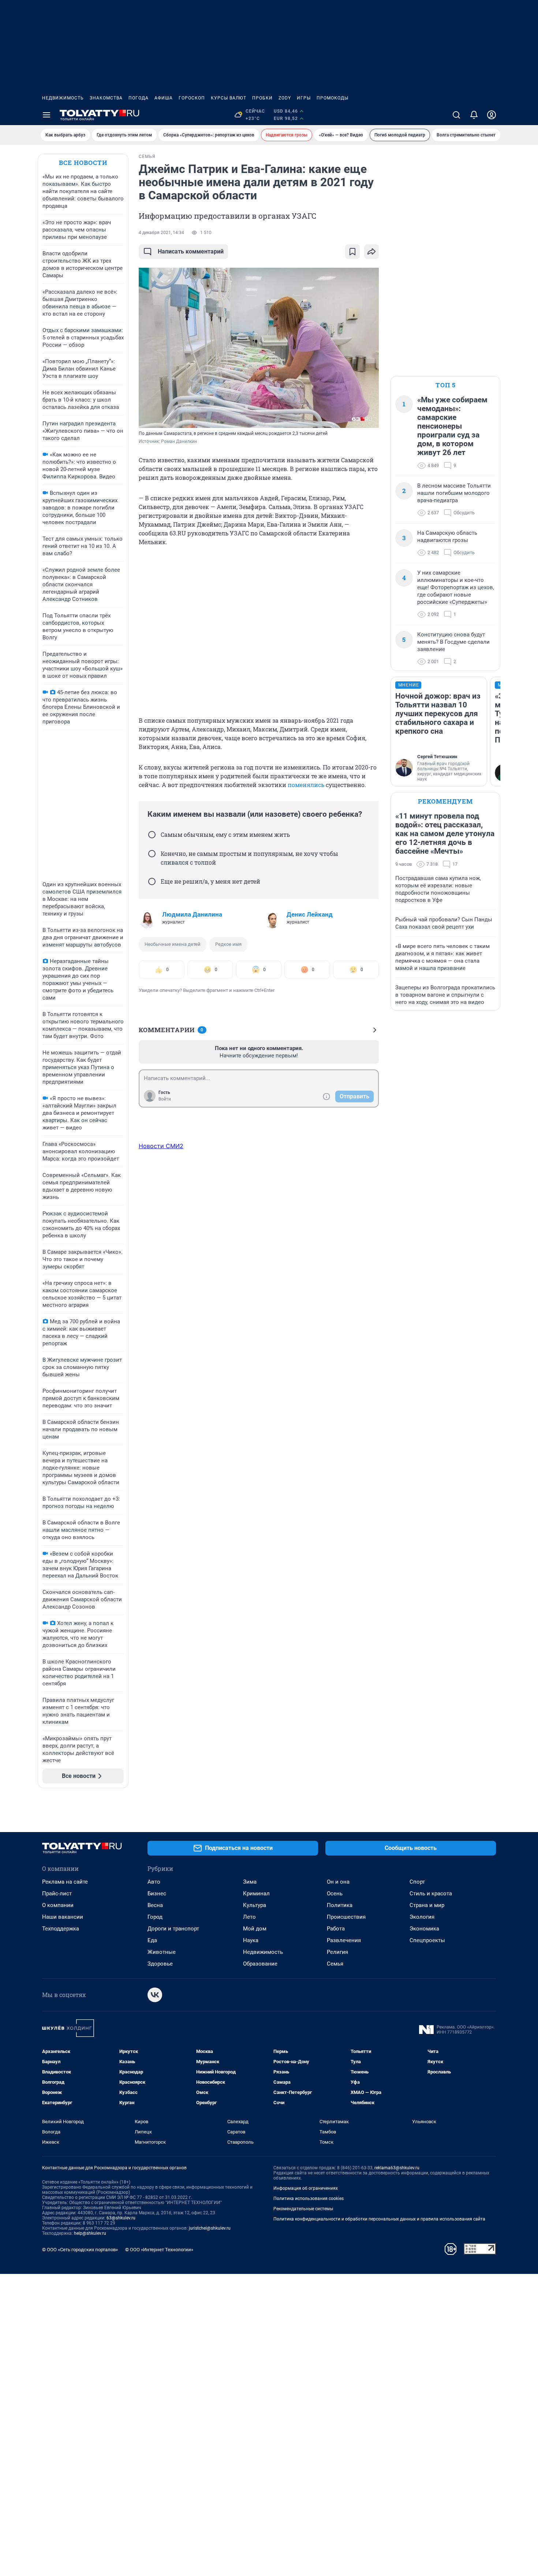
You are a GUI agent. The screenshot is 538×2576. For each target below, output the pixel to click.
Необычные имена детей (173, 944)
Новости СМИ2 (161, 1146)
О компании (58, 1905)
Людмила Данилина (192, 914)
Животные (162, 1952)
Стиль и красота (431, 1894)
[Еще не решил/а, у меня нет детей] (152, 881)
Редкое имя (228, 944)
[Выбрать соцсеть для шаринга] (371, 252)
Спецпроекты (427, 1940)
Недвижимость (63, 98)
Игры (304, 98)
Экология (422, 1917)
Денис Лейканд (310, 914)
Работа (336, 1929)
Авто (154, 1882)
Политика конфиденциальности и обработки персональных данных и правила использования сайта (379, 2219)
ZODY (285, 98)
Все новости (83, 163)
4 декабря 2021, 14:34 (161, 233)
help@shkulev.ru (90, 2233)
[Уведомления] (474, 115)
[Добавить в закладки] (352, 252)
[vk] (155, 1995)
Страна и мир (427, 1905)
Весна (155, 1905)
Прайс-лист (57, 1894)
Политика (340, 1905)
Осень (335, 1894)
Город (155, 1917)
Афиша (164, 98)
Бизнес (157, 1894)
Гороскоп (192, 98)
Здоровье (160, 1964)
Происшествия (346, 1917)
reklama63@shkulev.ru (397, 2168)
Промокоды (332, 98)
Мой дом (255, 1929)
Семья (335, 1964)
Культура (255, 1905)
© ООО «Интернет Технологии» (159, 2250)
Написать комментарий (191, 251)
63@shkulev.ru (121, 2218)
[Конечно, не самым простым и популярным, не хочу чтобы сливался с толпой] (152, 854)
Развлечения (344, 1940)
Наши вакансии (63, 1917)
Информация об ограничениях (306, 2188)
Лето (249, 1917)
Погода (139, 98)
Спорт (417, 1882)
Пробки (262, 98)
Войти (165, 1099)
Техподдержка (61, 1929)
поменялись (306, 785)
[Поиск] (456, 115)
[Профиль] (492, 115)
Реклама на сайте (65, 1882)
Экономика (424, 1929)
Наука (251, 1940)
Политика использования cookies (309, 2199)
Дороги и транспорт (173, 1929)
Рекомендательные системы (303, 2209)
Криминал (256, 1894)
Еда (152, 1940)
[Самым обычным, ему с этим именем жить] (152, 835)
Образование (260, 1964)
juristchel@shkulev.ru (210, 2228)
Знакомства (106, 98)
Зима (250, 1882)
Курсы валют (229, 98)
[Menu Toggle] (46, 115)
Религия (337, 1952)
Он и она (338, 1882)
